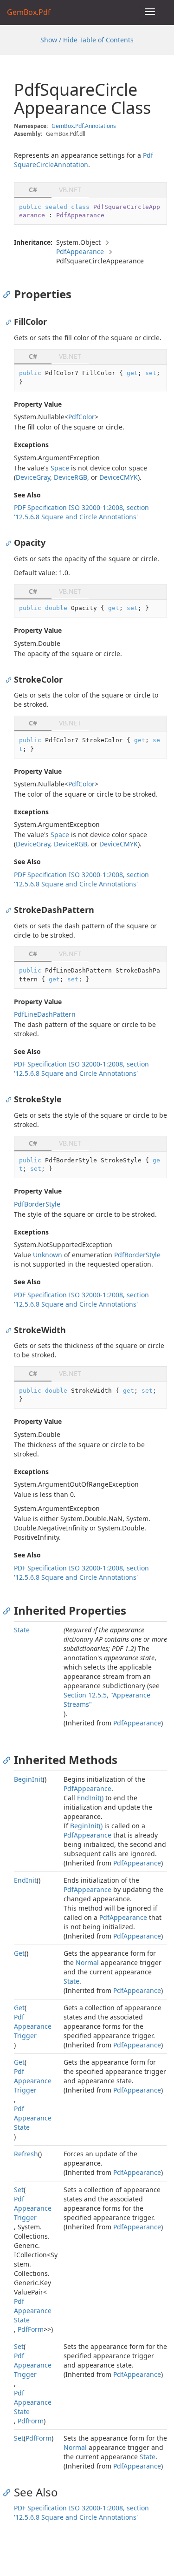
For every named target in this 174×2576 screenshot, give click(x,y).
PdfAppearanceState (33, 2118)
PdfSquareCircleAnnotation (84, 160)
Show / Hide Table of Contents (87, 40)
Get (19, 1953)
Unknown (48, 1255)
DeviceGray (33, 477)
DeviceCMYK (119, 477)
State (22, 1630)
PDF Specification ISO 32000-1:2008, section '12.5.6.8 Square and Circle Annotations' (81, 512)
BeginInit (28, 1779)
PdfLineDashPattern (45, 1014)
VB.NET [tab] (70, 190)
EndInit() (90, 1798)
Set (19, 2190)
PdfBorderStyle (37, 1204)
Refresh (26, 2154)
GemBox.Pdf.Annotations (84, 126)
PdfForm (31, 2329)
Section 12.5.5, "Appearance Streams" (107, 1700)
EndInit (25, 1880)
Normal (87, 1962)
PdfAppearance (80, 252)
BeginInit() (86, 1826)
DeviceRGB (71, 477)
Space (60, 468)
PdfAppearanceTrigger (33, 2026)
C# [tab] (33, 190)
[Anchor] (9, 294)
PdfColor (81, 417)
